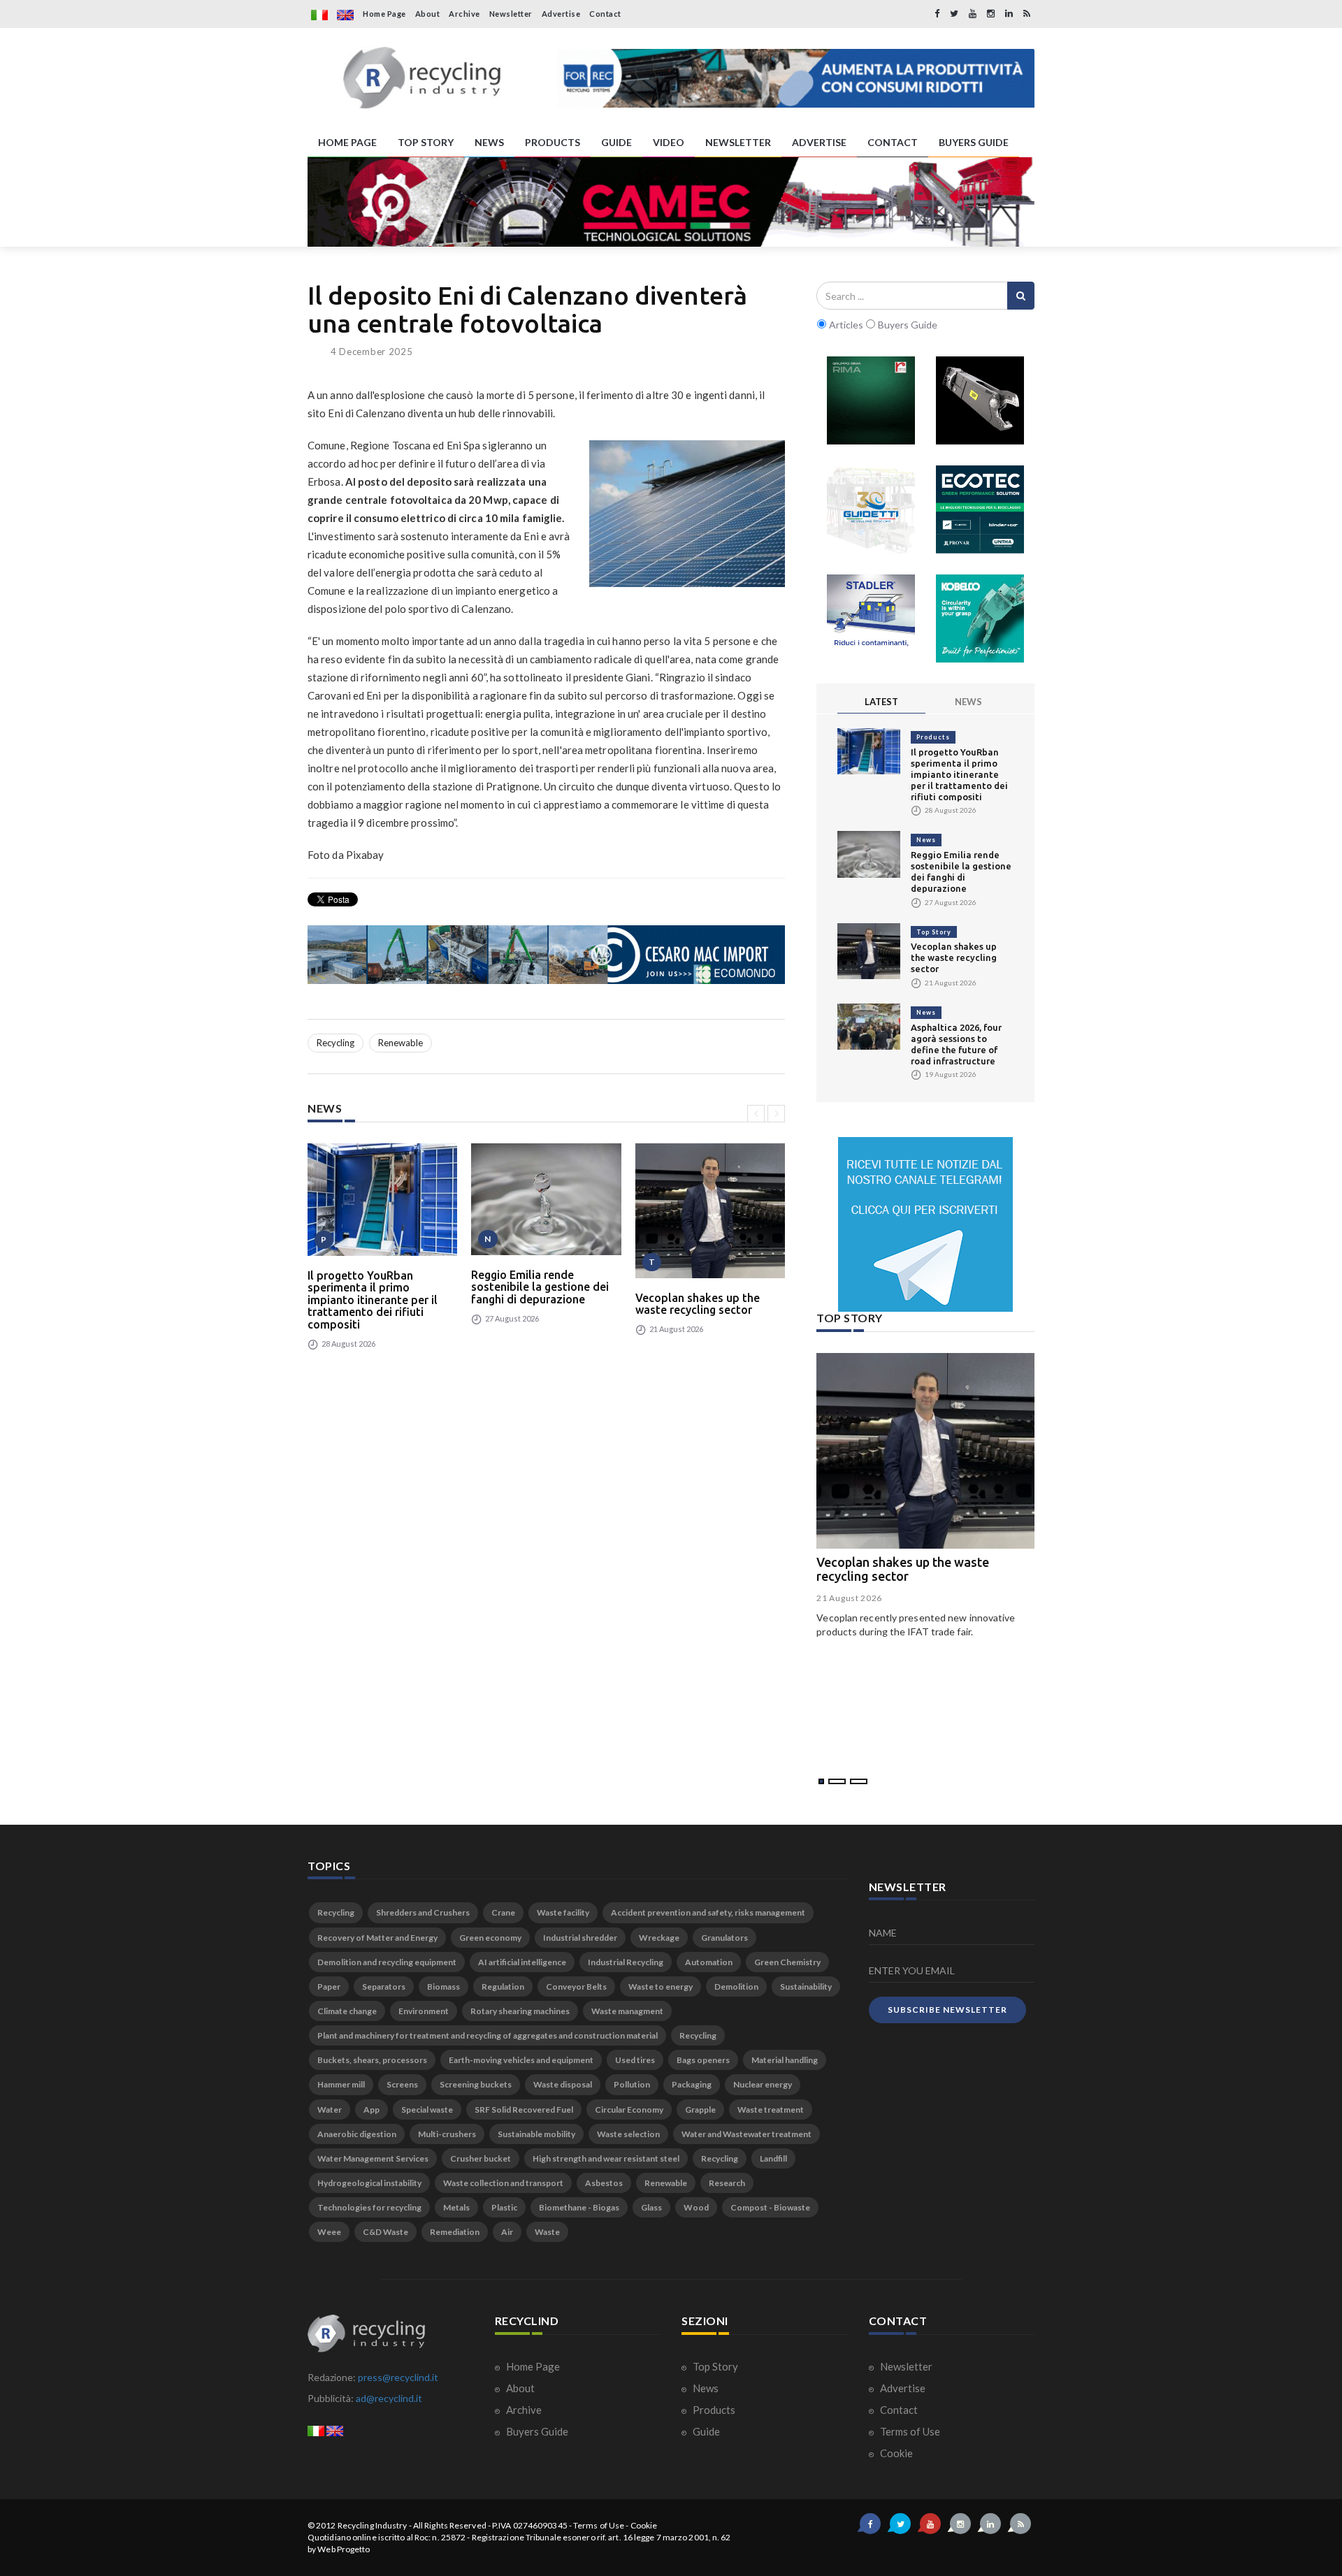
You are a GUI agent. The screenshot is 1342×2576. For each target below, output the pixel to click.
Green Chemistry (787, 1962)
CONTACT (893, 142)
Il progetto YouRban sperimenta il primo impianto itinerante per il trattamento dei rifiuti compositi (373, 1300)
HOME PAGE (347, 142)
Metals (456, 2207)
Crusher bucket (481, 2158)
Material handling (785, 2060)
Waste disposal (563, 2084)
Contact (605, 14)
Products (933, 737)
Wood (696, 2207)
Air (507, 2232)
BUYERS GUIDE (974, 142)
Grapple (700, 2110)
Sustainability (806, 1987)
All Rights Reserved (450, 2525)
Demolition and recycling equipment (387, 1962)
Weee (329, 2232)
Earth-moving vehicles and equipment (521, 2060)
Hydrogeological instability (369, 2183)
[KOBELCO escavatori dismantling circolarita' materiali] (980, 618)
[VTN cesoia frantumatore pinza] (980, 400)
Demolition (736, 1987)
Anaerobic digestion (357, 2134)
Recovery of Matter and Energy (377, 1938)
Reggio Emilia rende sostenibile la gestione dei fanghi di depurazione (540, 1287)
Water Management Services (373, 2158)
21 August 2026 (849, 1598)
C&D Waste (385, 2232)
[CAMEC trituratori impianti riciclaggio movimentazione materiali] (671, 202)
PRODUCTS (553, 142)
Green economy (490, 1938)
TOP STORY (426, 142)
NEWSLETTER (738, 142)
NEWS (489, 142)
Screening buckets (476, 2084)
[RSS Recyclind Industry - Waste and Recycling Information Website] (1027, 14)
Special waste (427, 2110)
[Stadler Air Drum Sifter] (871, 618)
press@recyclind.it (398, 2377)
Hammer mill (341, 2084)
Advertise (561, 14)
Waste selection (628, 2134)
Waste (547, 2232)
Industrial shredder (580, 1938)
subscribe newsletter (947, 2010)
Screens (402, 2084)
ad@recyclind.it (389, 2398)
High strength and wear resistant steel (606, 2158)
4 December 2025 (372, 352)
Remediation (455, 2232)
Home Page (384, 14)
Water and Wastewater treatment (746, 2134)
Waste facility (563, 1912)
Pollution (632, 2084)
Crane (503, 1912)
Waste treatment (771, 2110)
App (371, 2110)
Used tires (635, 2060)
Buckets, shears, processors (372, 2060)
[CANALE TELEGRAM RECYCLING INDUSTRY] (925, 1224)
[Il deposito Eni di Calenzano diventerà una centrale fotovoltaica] (687, 514)
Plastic (504, 2207)
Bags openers (703, 2060)
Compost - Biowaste (770, 2207)
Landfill (773, 2158)
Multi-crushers (447, 2134)
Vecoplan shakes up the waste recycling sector (698, 1304)
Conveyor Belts (576, 1987)
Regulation (503, 1987)
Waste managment (627, 2011)
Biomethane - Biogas (579, 2207)
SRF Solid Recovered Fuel (524, 2110)
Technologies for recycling (369, 2207)
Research (727, 2183)
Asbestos (604, 2183)
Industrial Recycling (626, 1962)
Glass (651, 2207)
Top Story (934, 932)
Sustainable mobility (536, 2134)
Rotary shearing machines (520, 2011)
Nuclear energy (763, 2084)
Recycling (335, 1043)
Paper (329, 1987)
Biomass (443, 1987)
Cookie (895, 2453)
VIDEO (669, 142)
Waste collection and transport (503, 2183)
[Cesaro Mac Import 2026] (546, 955)
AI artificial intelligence (522, 1962)
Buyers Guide (536, 2431)
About (428, 14)
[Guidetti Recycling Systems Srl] (871, 509)
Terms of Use (909, 2431)
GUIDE (616, 142)
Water (330, 2110)
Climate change (347, 2011)
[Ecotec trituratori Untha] (980, 509)
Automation (709, 1962)
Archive (464, 14)
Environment (424, 2011)
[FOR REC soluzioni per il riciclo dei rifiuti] (796, 78)
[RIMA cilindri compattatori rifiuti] (871, 400)
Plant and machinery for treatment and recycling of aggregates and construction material (488, 2035)
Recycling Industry (373, 2525)
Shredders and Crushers (423, 1912)
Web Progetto (344, 2549)
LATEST (881, 702)
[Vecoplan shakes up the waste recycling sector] (710, 1211)
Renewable (401, 1043)
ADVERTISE (819, 142)
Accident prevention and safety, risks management (708, 1912)
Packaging (692, 2084)
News (926, 840)
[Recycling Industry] (422, 78)
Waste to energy (661, 1987)
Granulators (724, 1938)
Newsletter (511, 14)
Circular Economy (629, 2110)
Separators (384, 1987)
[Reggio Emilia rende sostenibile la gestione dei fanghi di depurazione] (546, 1199)
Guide (705, 2431)
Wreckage (659, 1938)
